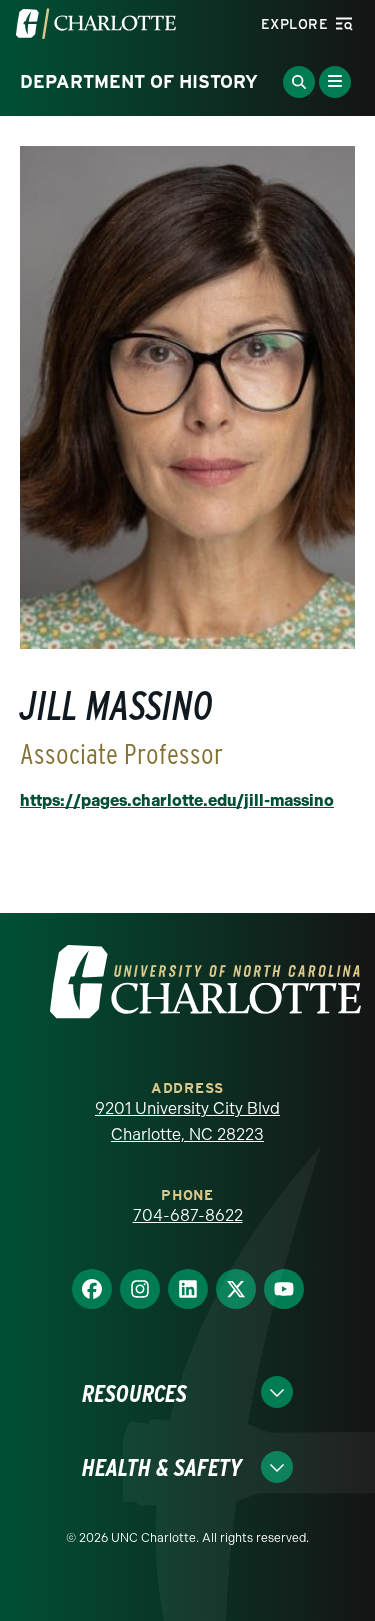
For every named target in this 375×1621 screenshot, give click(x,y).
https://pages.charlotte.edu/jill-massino (177, 800)
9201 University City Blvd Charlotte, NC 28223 (187, 1121)
